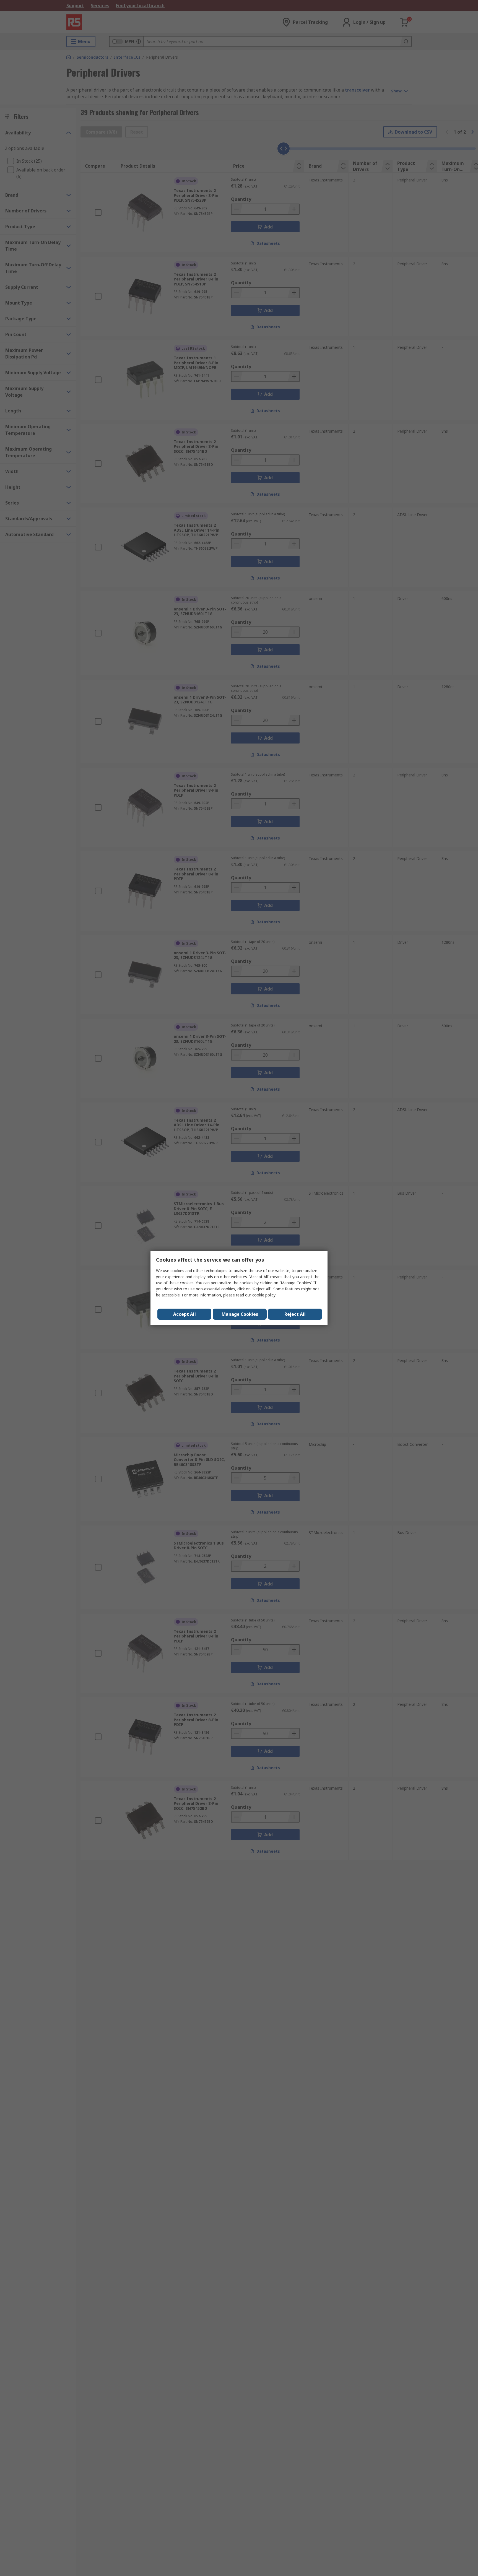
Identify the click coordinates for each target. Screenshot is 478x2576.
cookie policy (264, 1295)
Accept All (185, 1314)
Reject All (295, 1314)
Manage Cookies (240, 1314)
